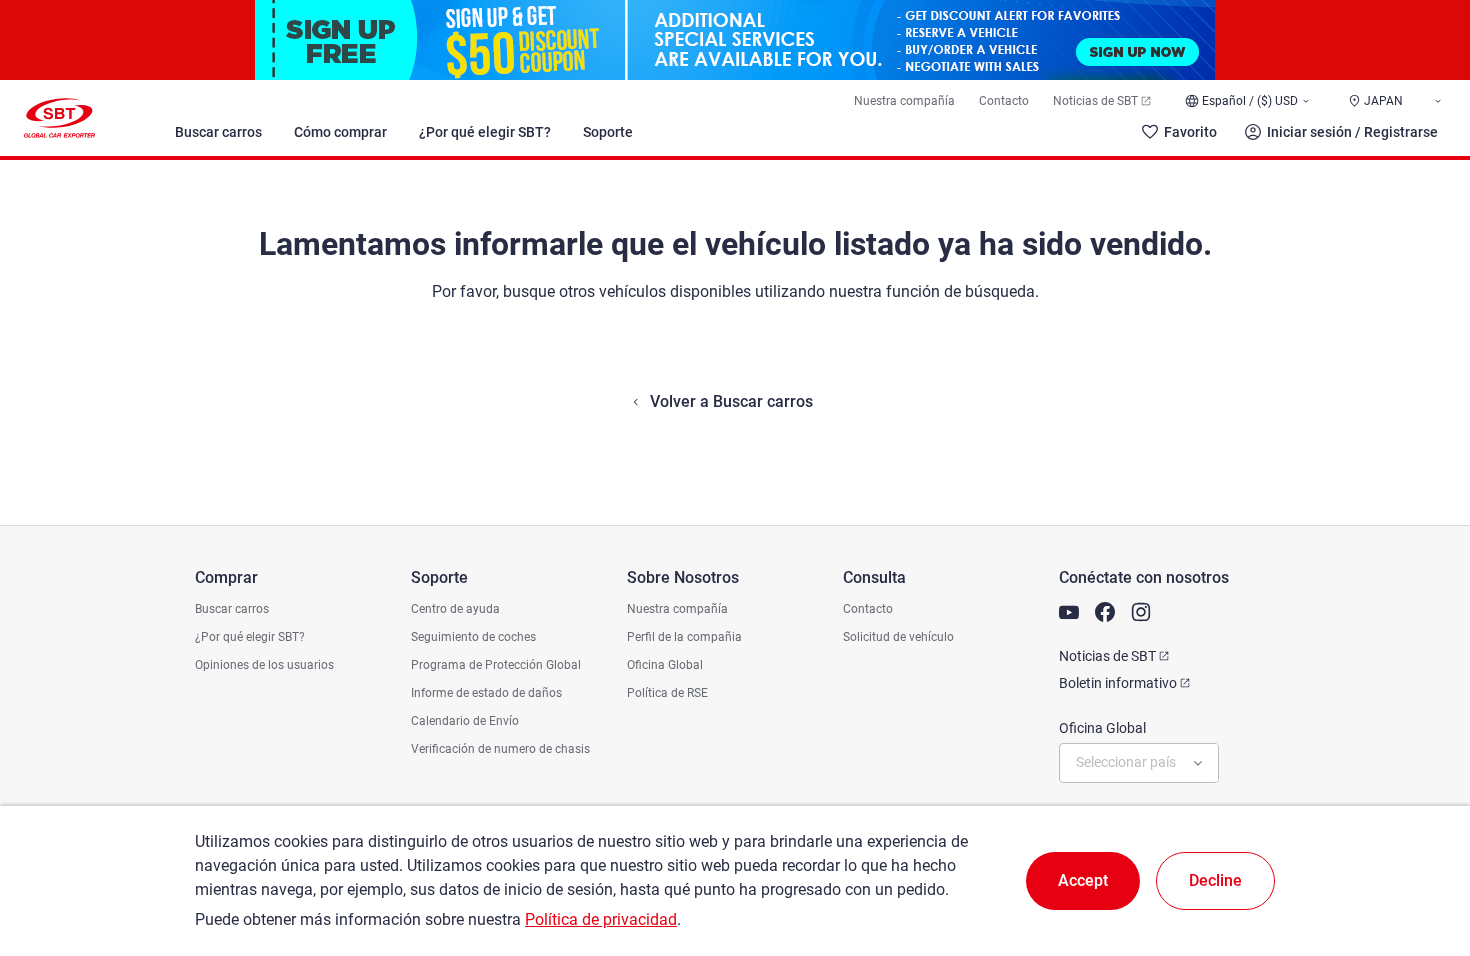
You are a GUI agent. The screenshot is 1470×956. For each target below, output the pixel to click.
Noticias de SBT (1095, 101)
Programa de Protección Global (496, 665)
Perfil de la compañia (684, 637)
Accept (1083, 880)
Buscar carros (218, 132)
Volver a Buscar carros (731, 401)
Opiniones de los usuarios (264, 665)
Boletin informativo (1118, 683)
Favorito (1190, 132)
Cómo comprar (340, 132)
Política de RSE (667, 693)
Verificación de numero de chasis (500, 749)
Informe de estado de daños (486, 693)
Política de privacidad (601, 919)
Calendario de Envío (465, 721)
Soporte (608, 132)
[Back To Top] (1420, 853)
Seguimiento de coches (473, 637)
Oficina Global (665, 665)
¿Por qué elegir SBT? (485, 132)
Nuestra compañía (904, 101)
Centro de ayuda (455, 609)
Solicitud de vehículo (898, 637)
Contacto (1004, 101)
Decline (1215, 880)
